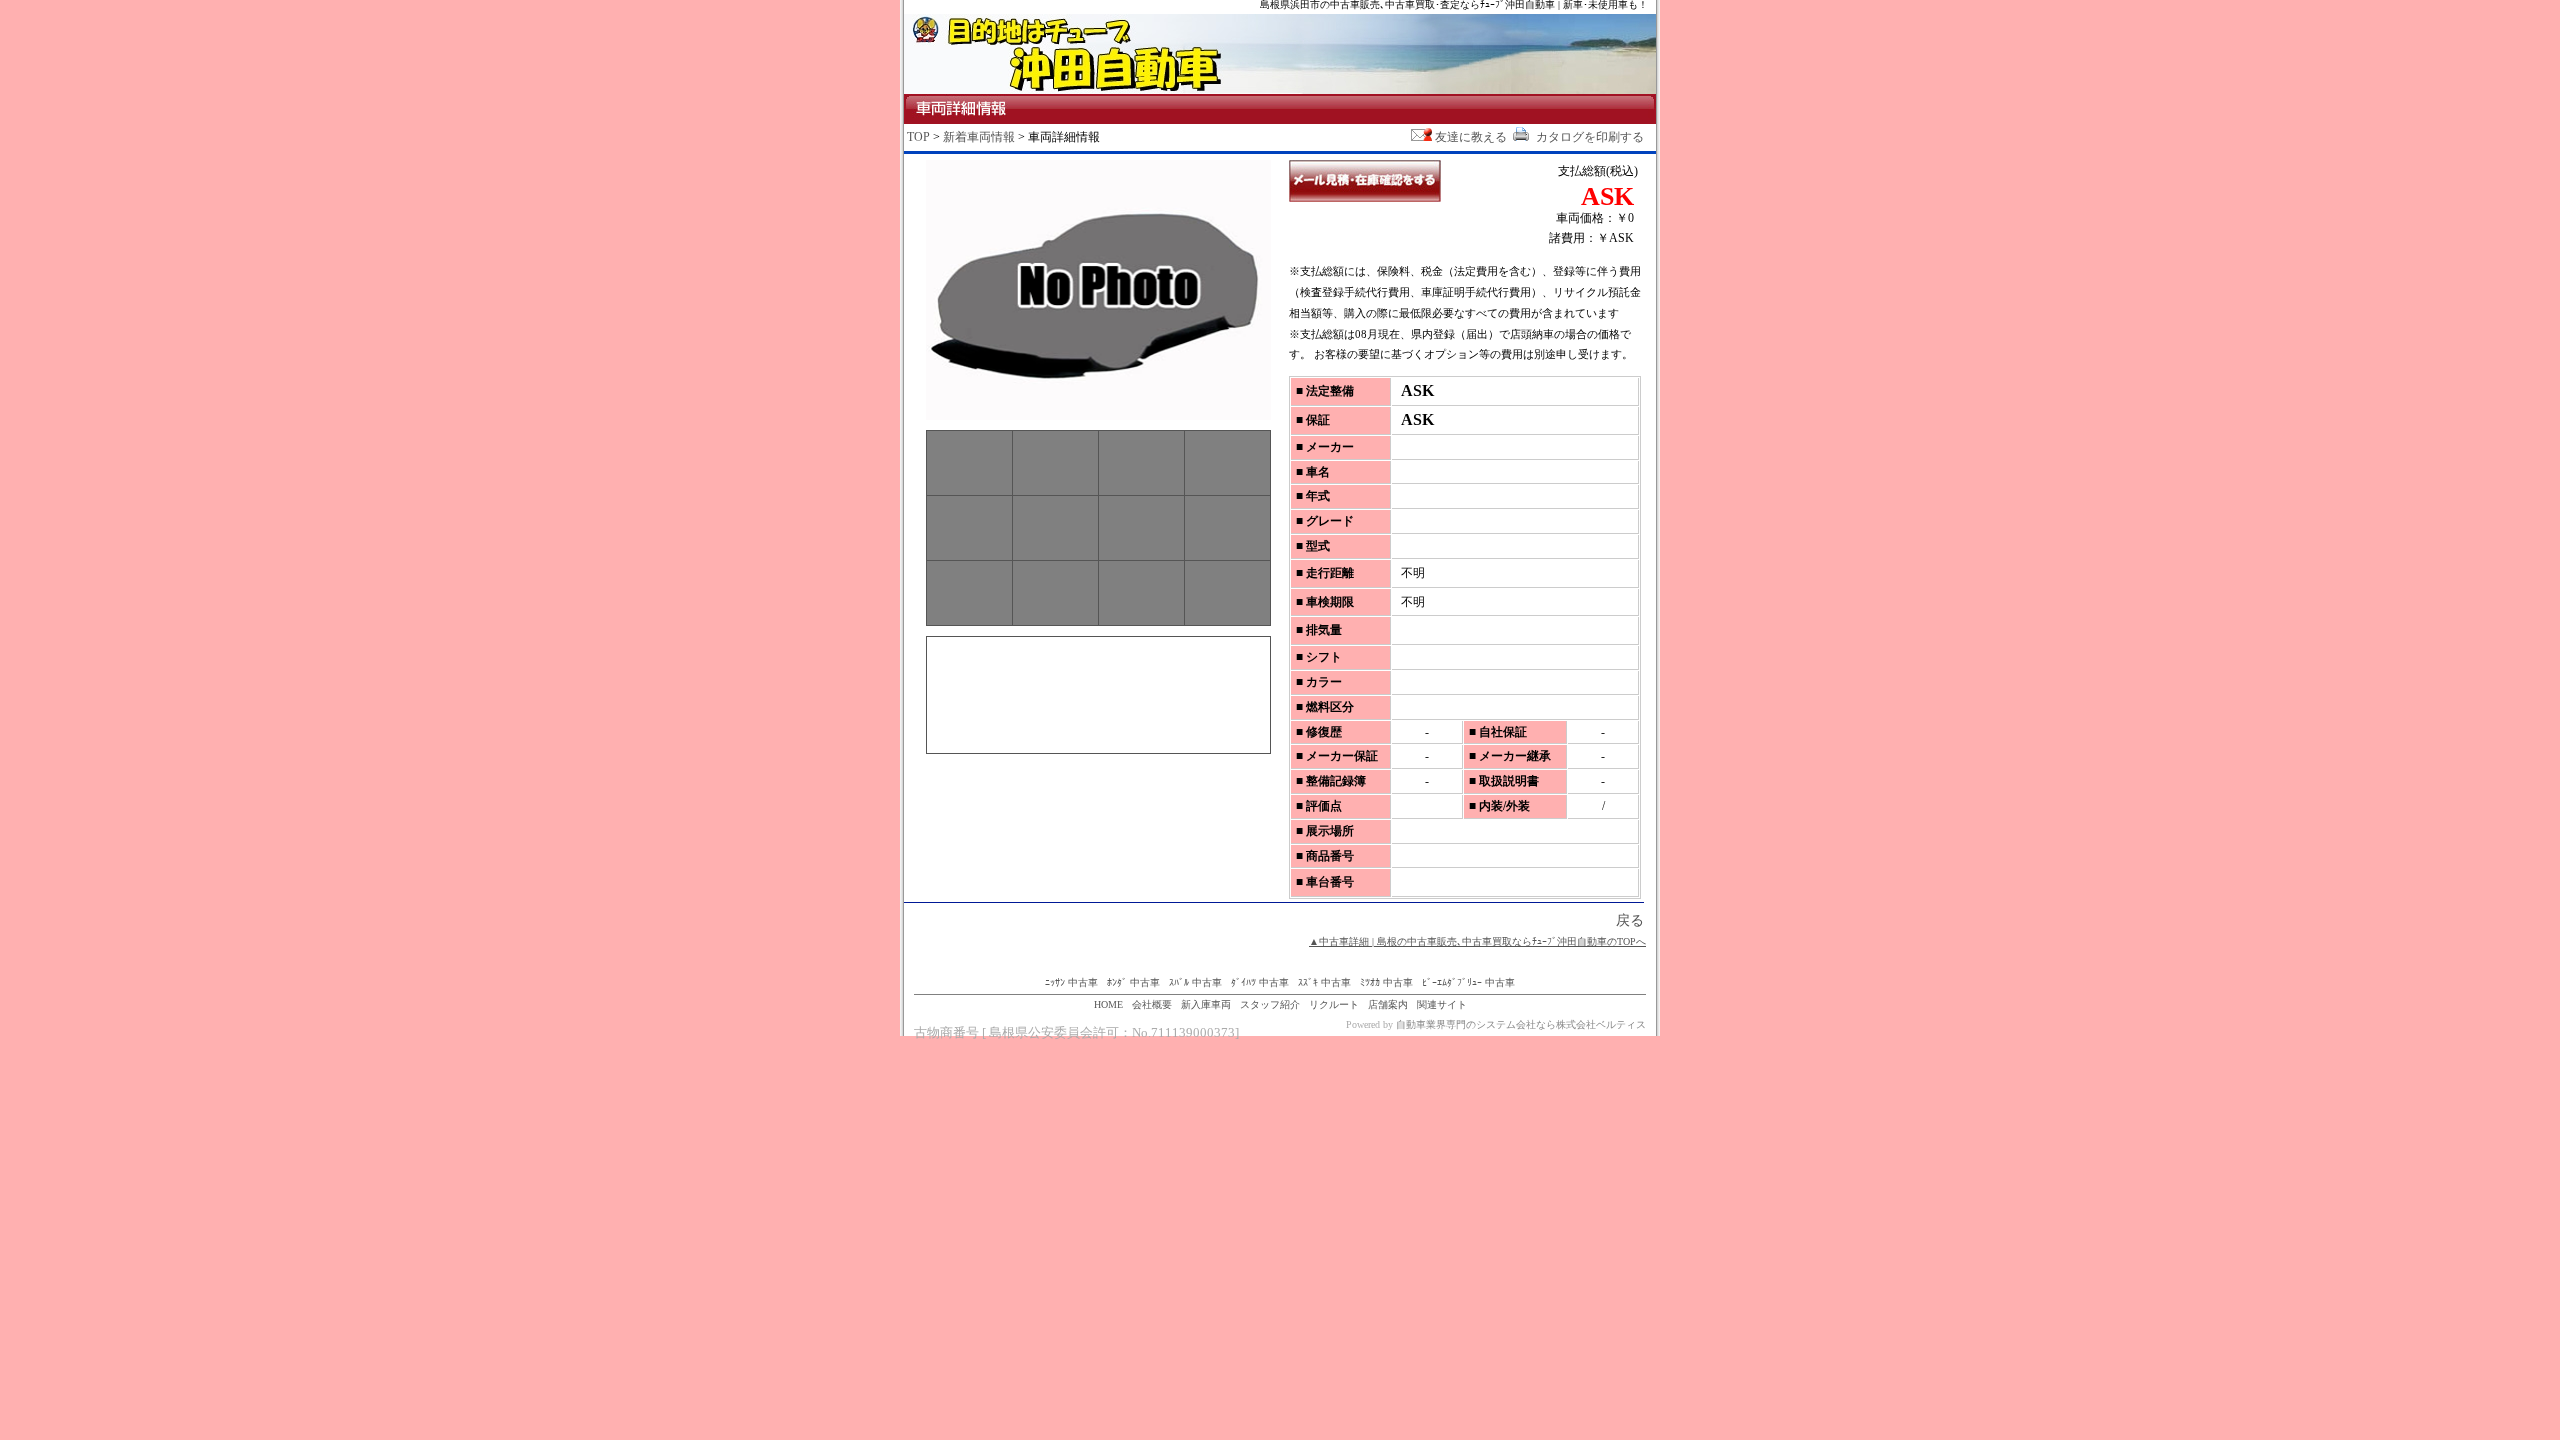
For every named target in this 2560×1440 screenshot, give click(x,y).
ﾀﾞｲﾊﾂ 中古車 (1260, 982)
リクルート (1334, 1004)
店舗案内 (1388, 1004)
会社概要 (1152, 1004)
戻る (1630, 920)
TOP (918, 137)
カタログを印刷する (1588, 137)
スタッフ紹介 (1270, 1004)
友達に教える (1471, 137)
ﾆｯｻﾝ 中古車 (1071, 982)
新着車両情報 (979, 137)
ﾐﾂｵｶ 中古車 (1386, 982)
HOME (1108, 1004)
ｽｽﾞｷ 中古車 (1324, 982)
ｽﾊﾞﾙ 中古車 (1195, 982)
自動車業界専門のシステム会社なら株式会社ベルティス (1521, 1024)
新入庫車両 (1206, 1004)
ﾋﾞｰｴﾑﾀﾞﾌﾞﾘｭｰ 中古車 (1468, 982)
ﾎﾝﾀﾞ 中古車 (1133, 982)
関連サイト (1442, 1004)
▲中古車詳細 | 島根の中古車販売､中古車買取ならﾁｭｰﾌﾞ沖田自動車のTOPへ (1477, 941)
